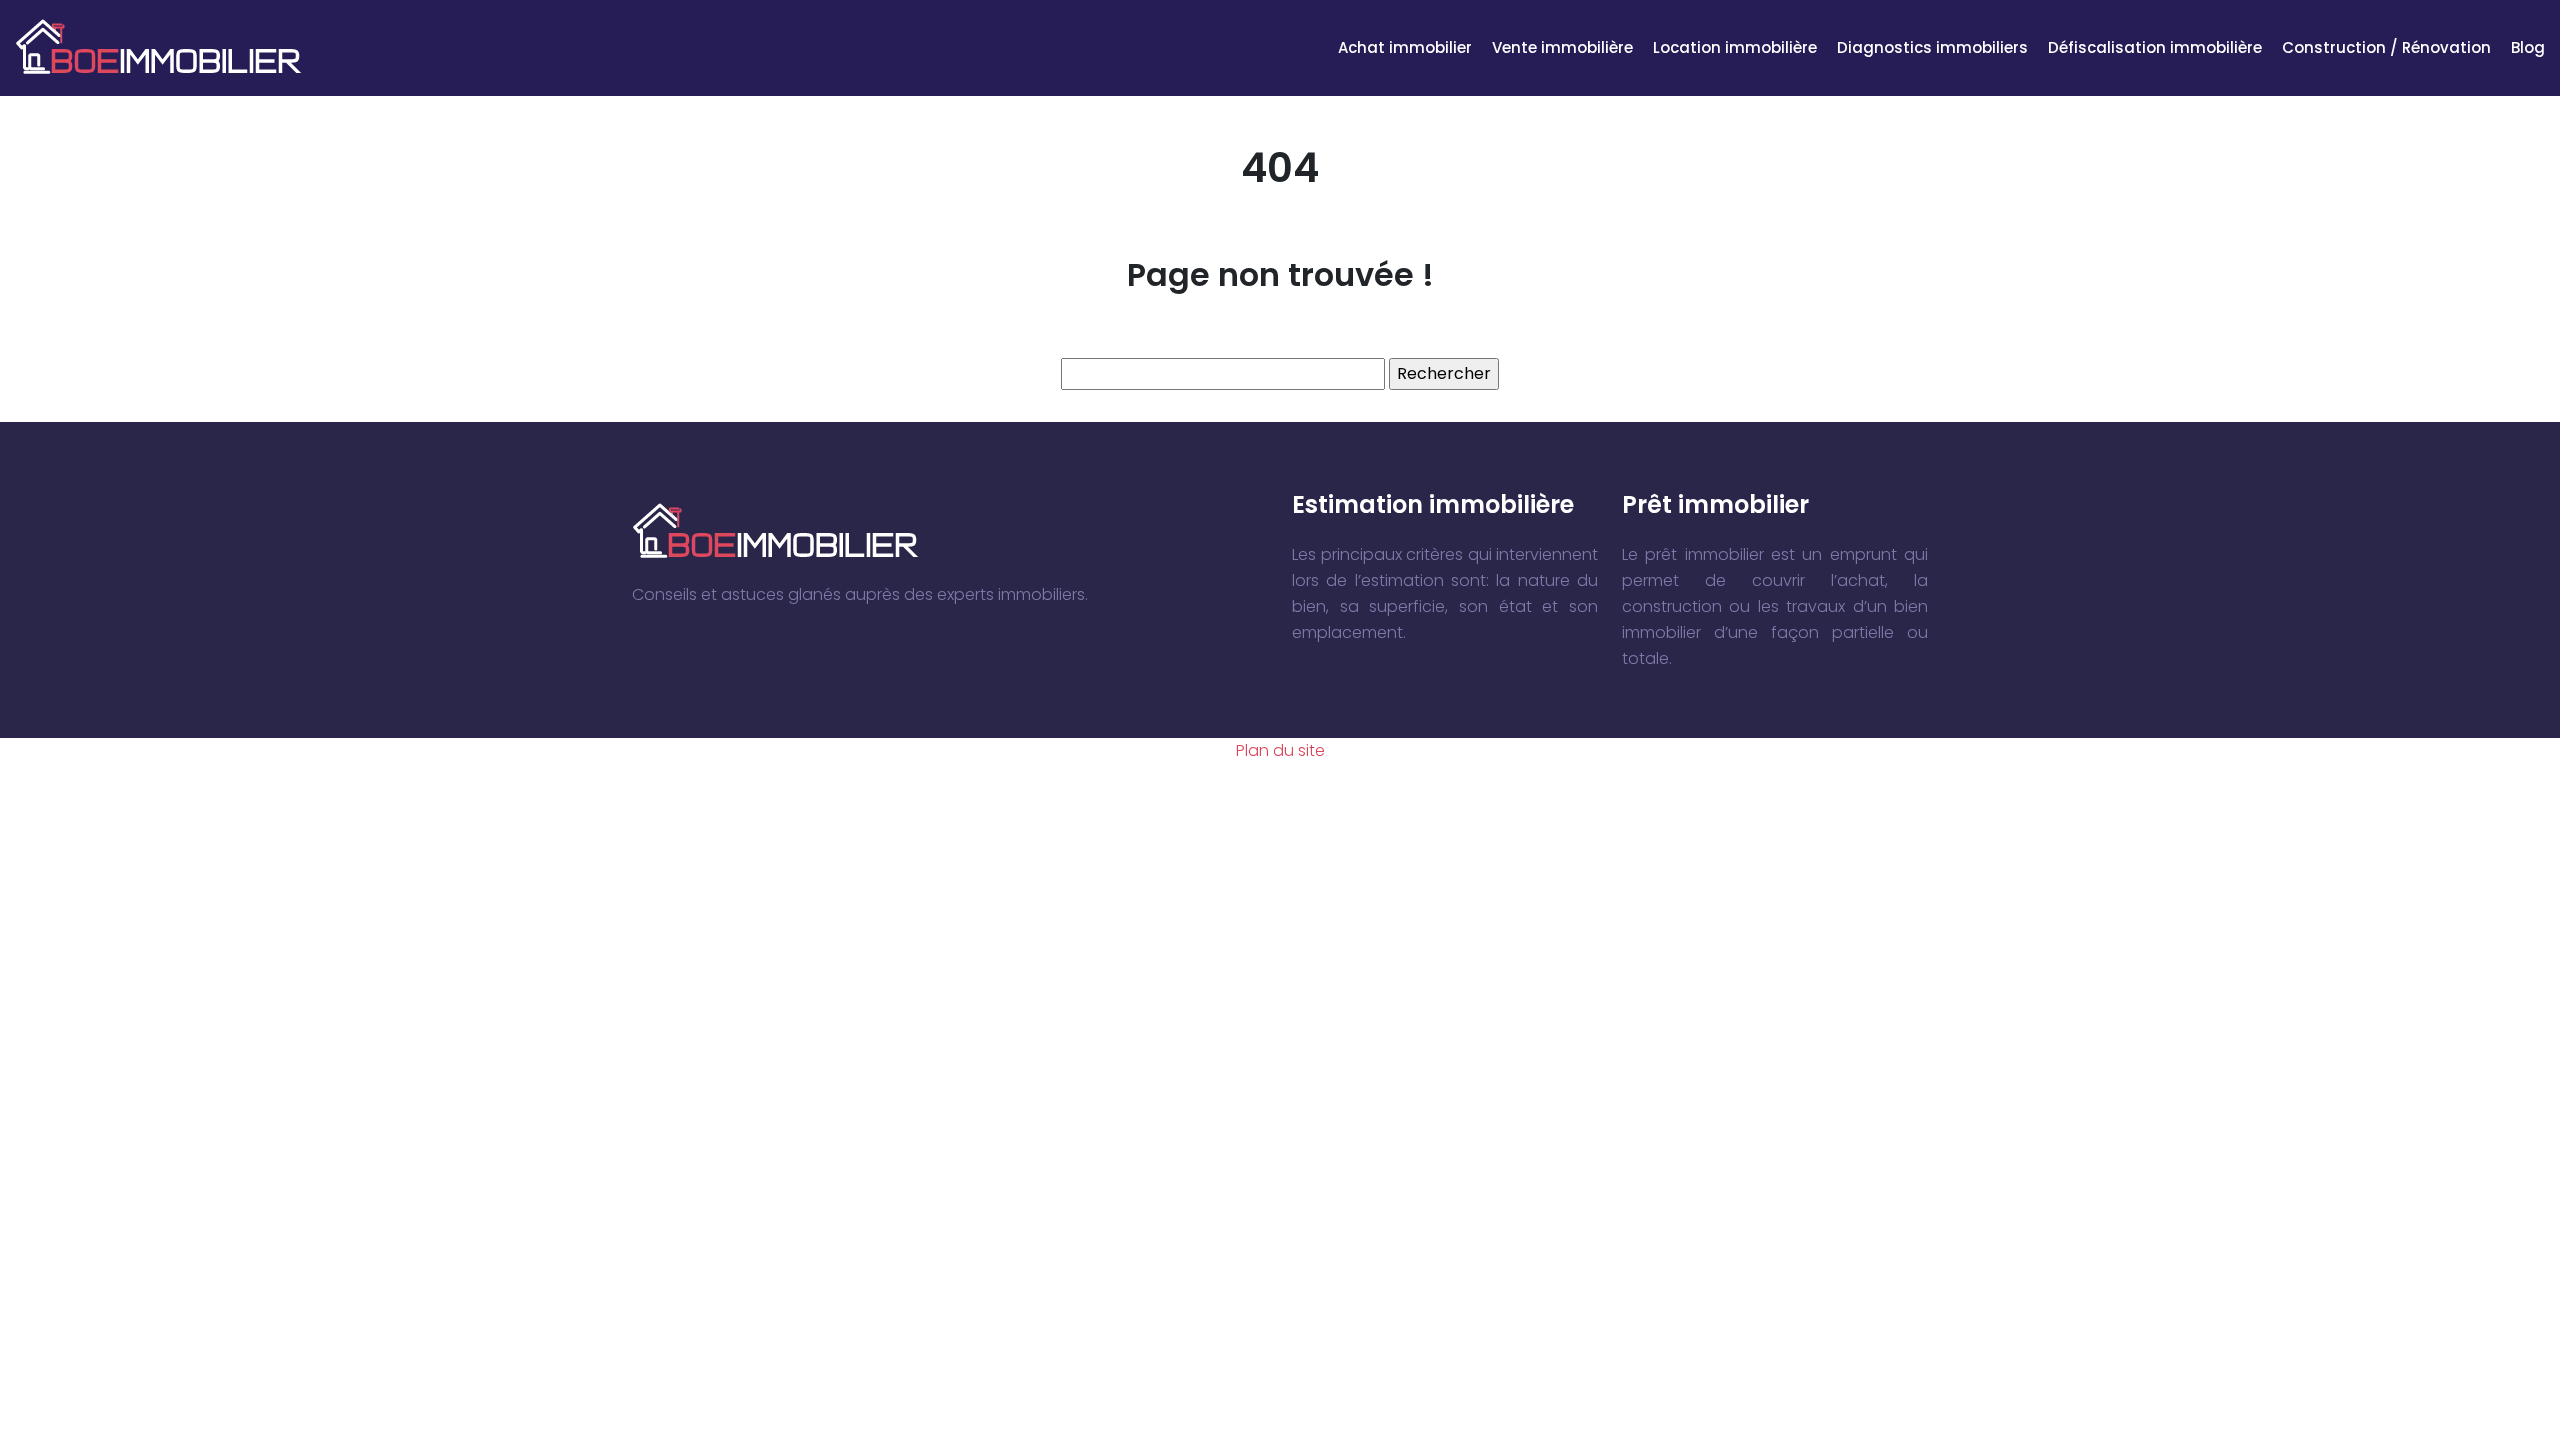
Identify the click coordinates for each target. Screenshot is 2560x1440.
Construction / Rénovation (2386, 47)
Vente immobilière (1562, 47)
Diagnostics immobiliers (1932, 47)
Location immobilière (1735, 47)
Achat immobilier (1405, 47)
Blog (2528, 47)
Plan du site (1280, 750)
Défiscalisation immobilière (2155, 47)
